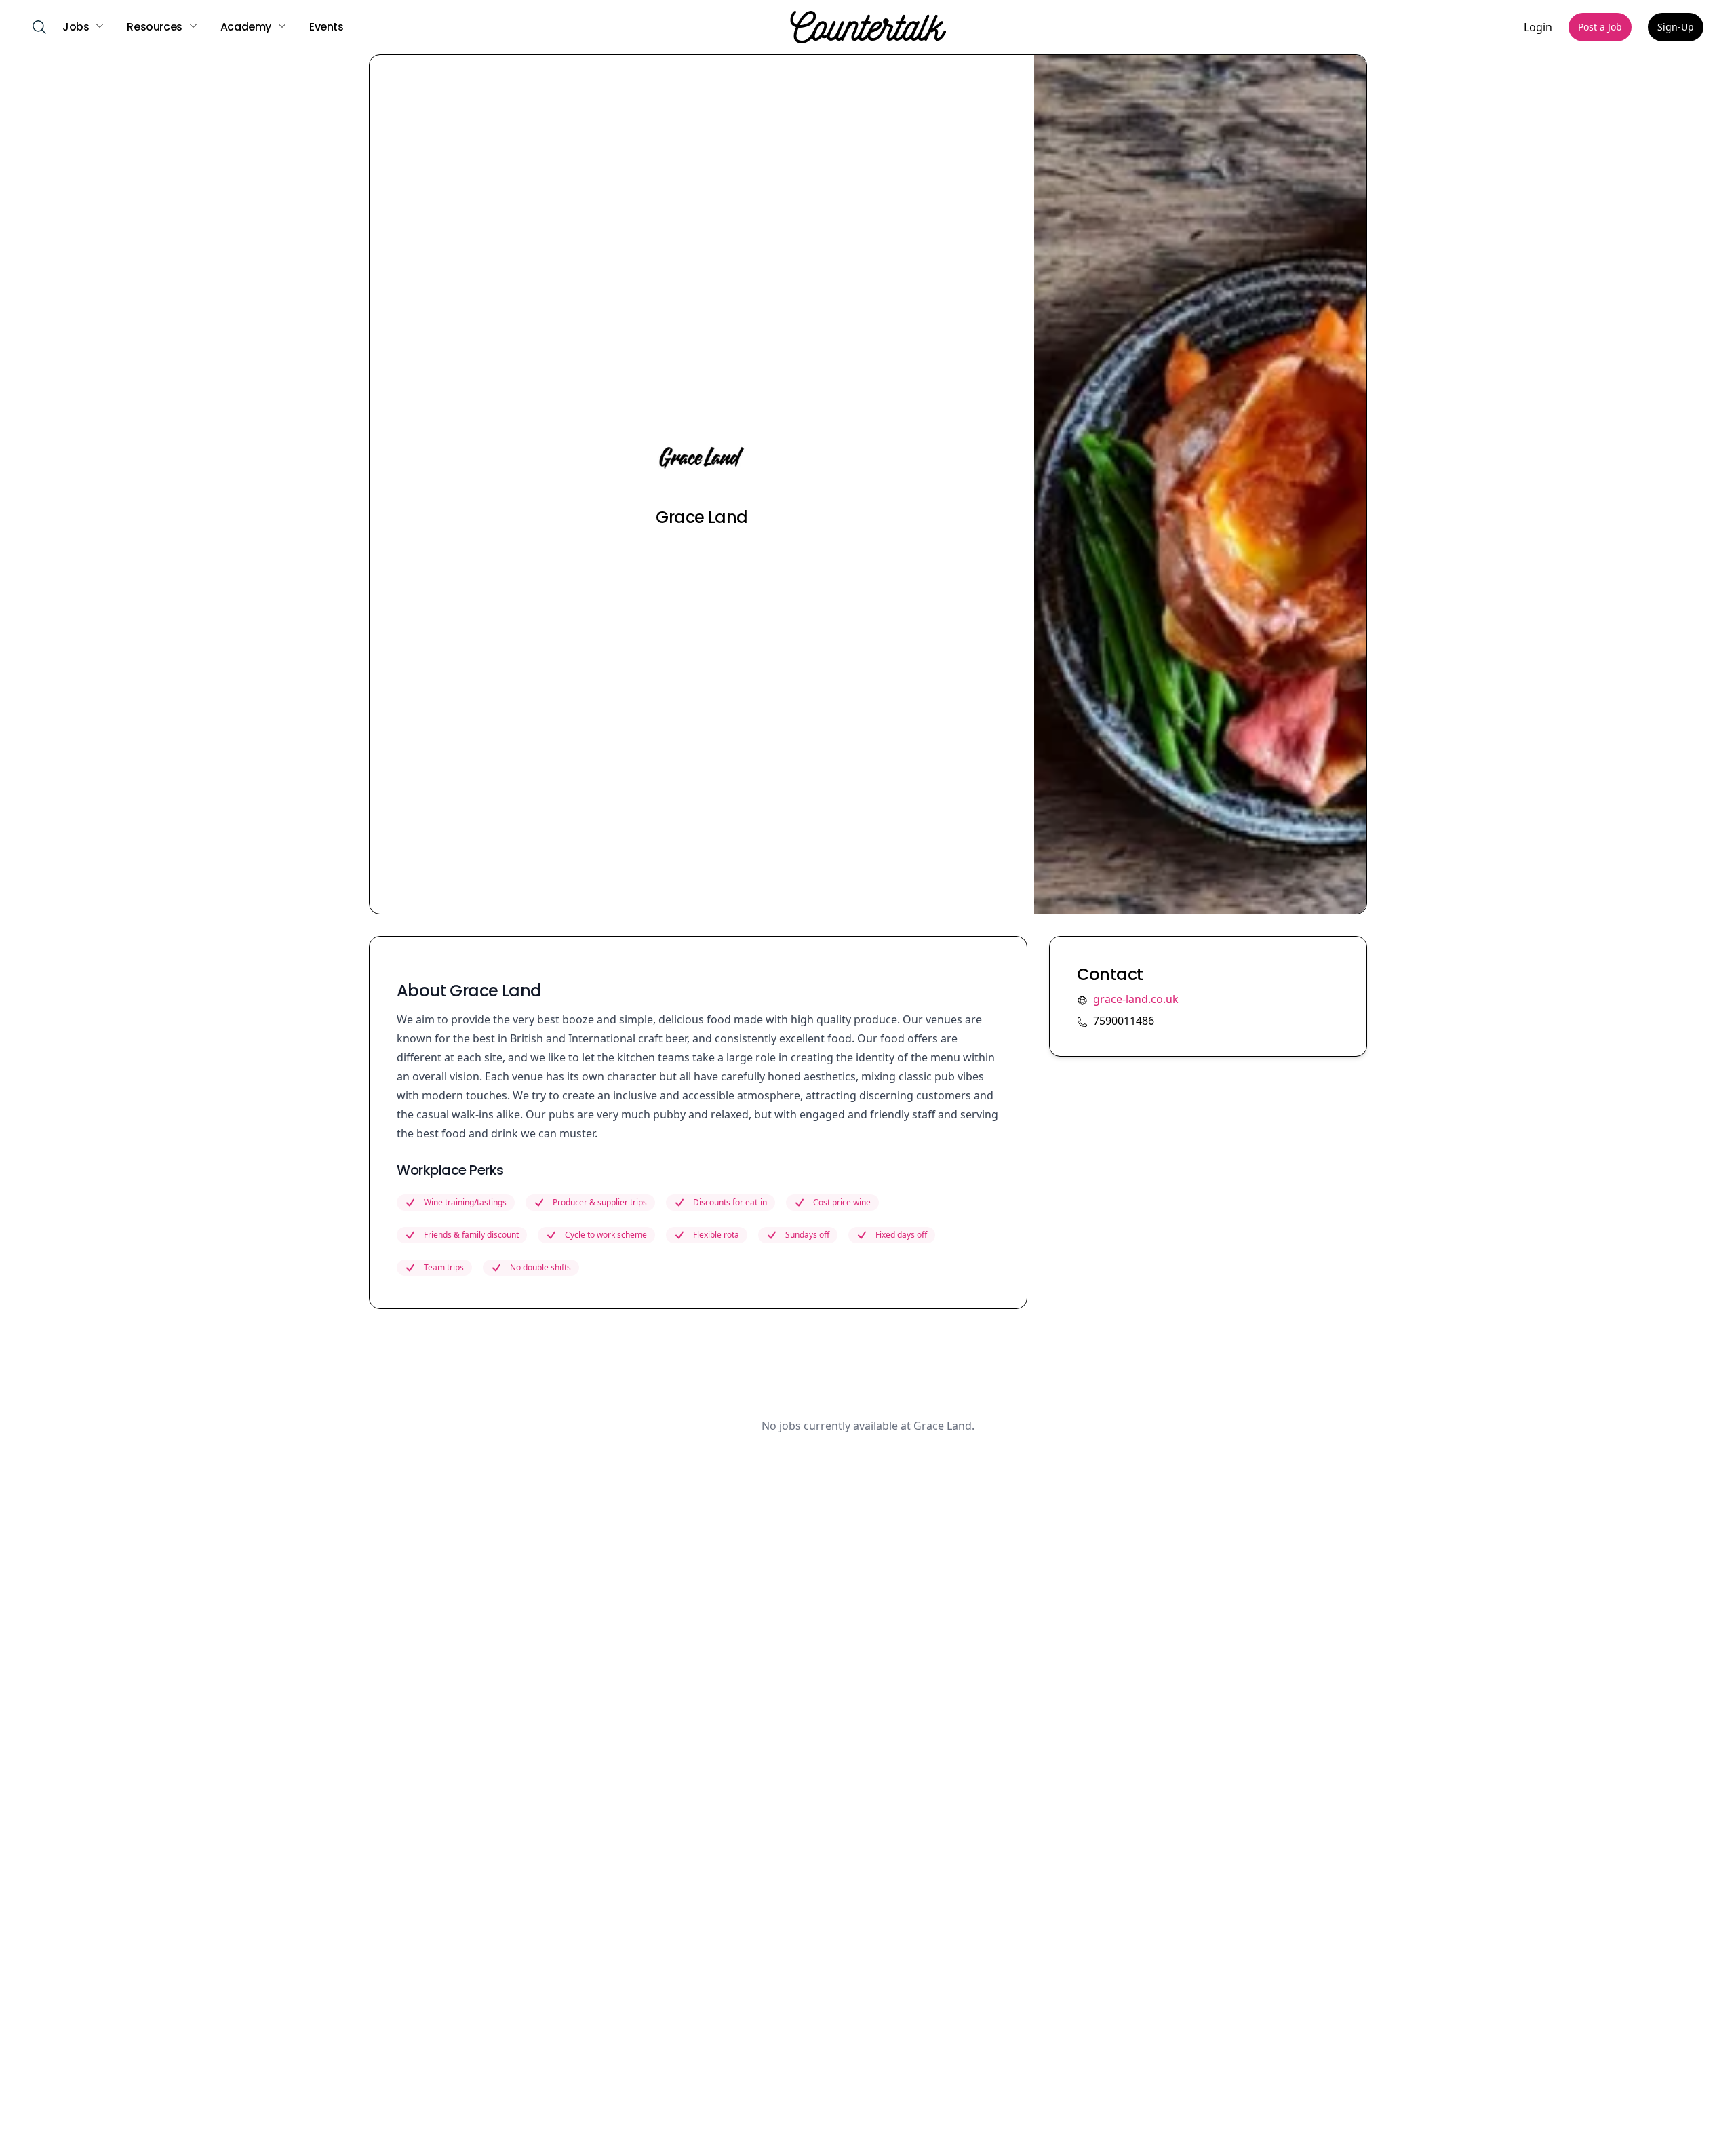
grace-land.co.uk (1136, 999)
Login (1538, 27)
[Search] (39, 27)
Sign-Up (1676, 27)
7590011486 (1124, 1021)
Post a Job (1600, 27)
